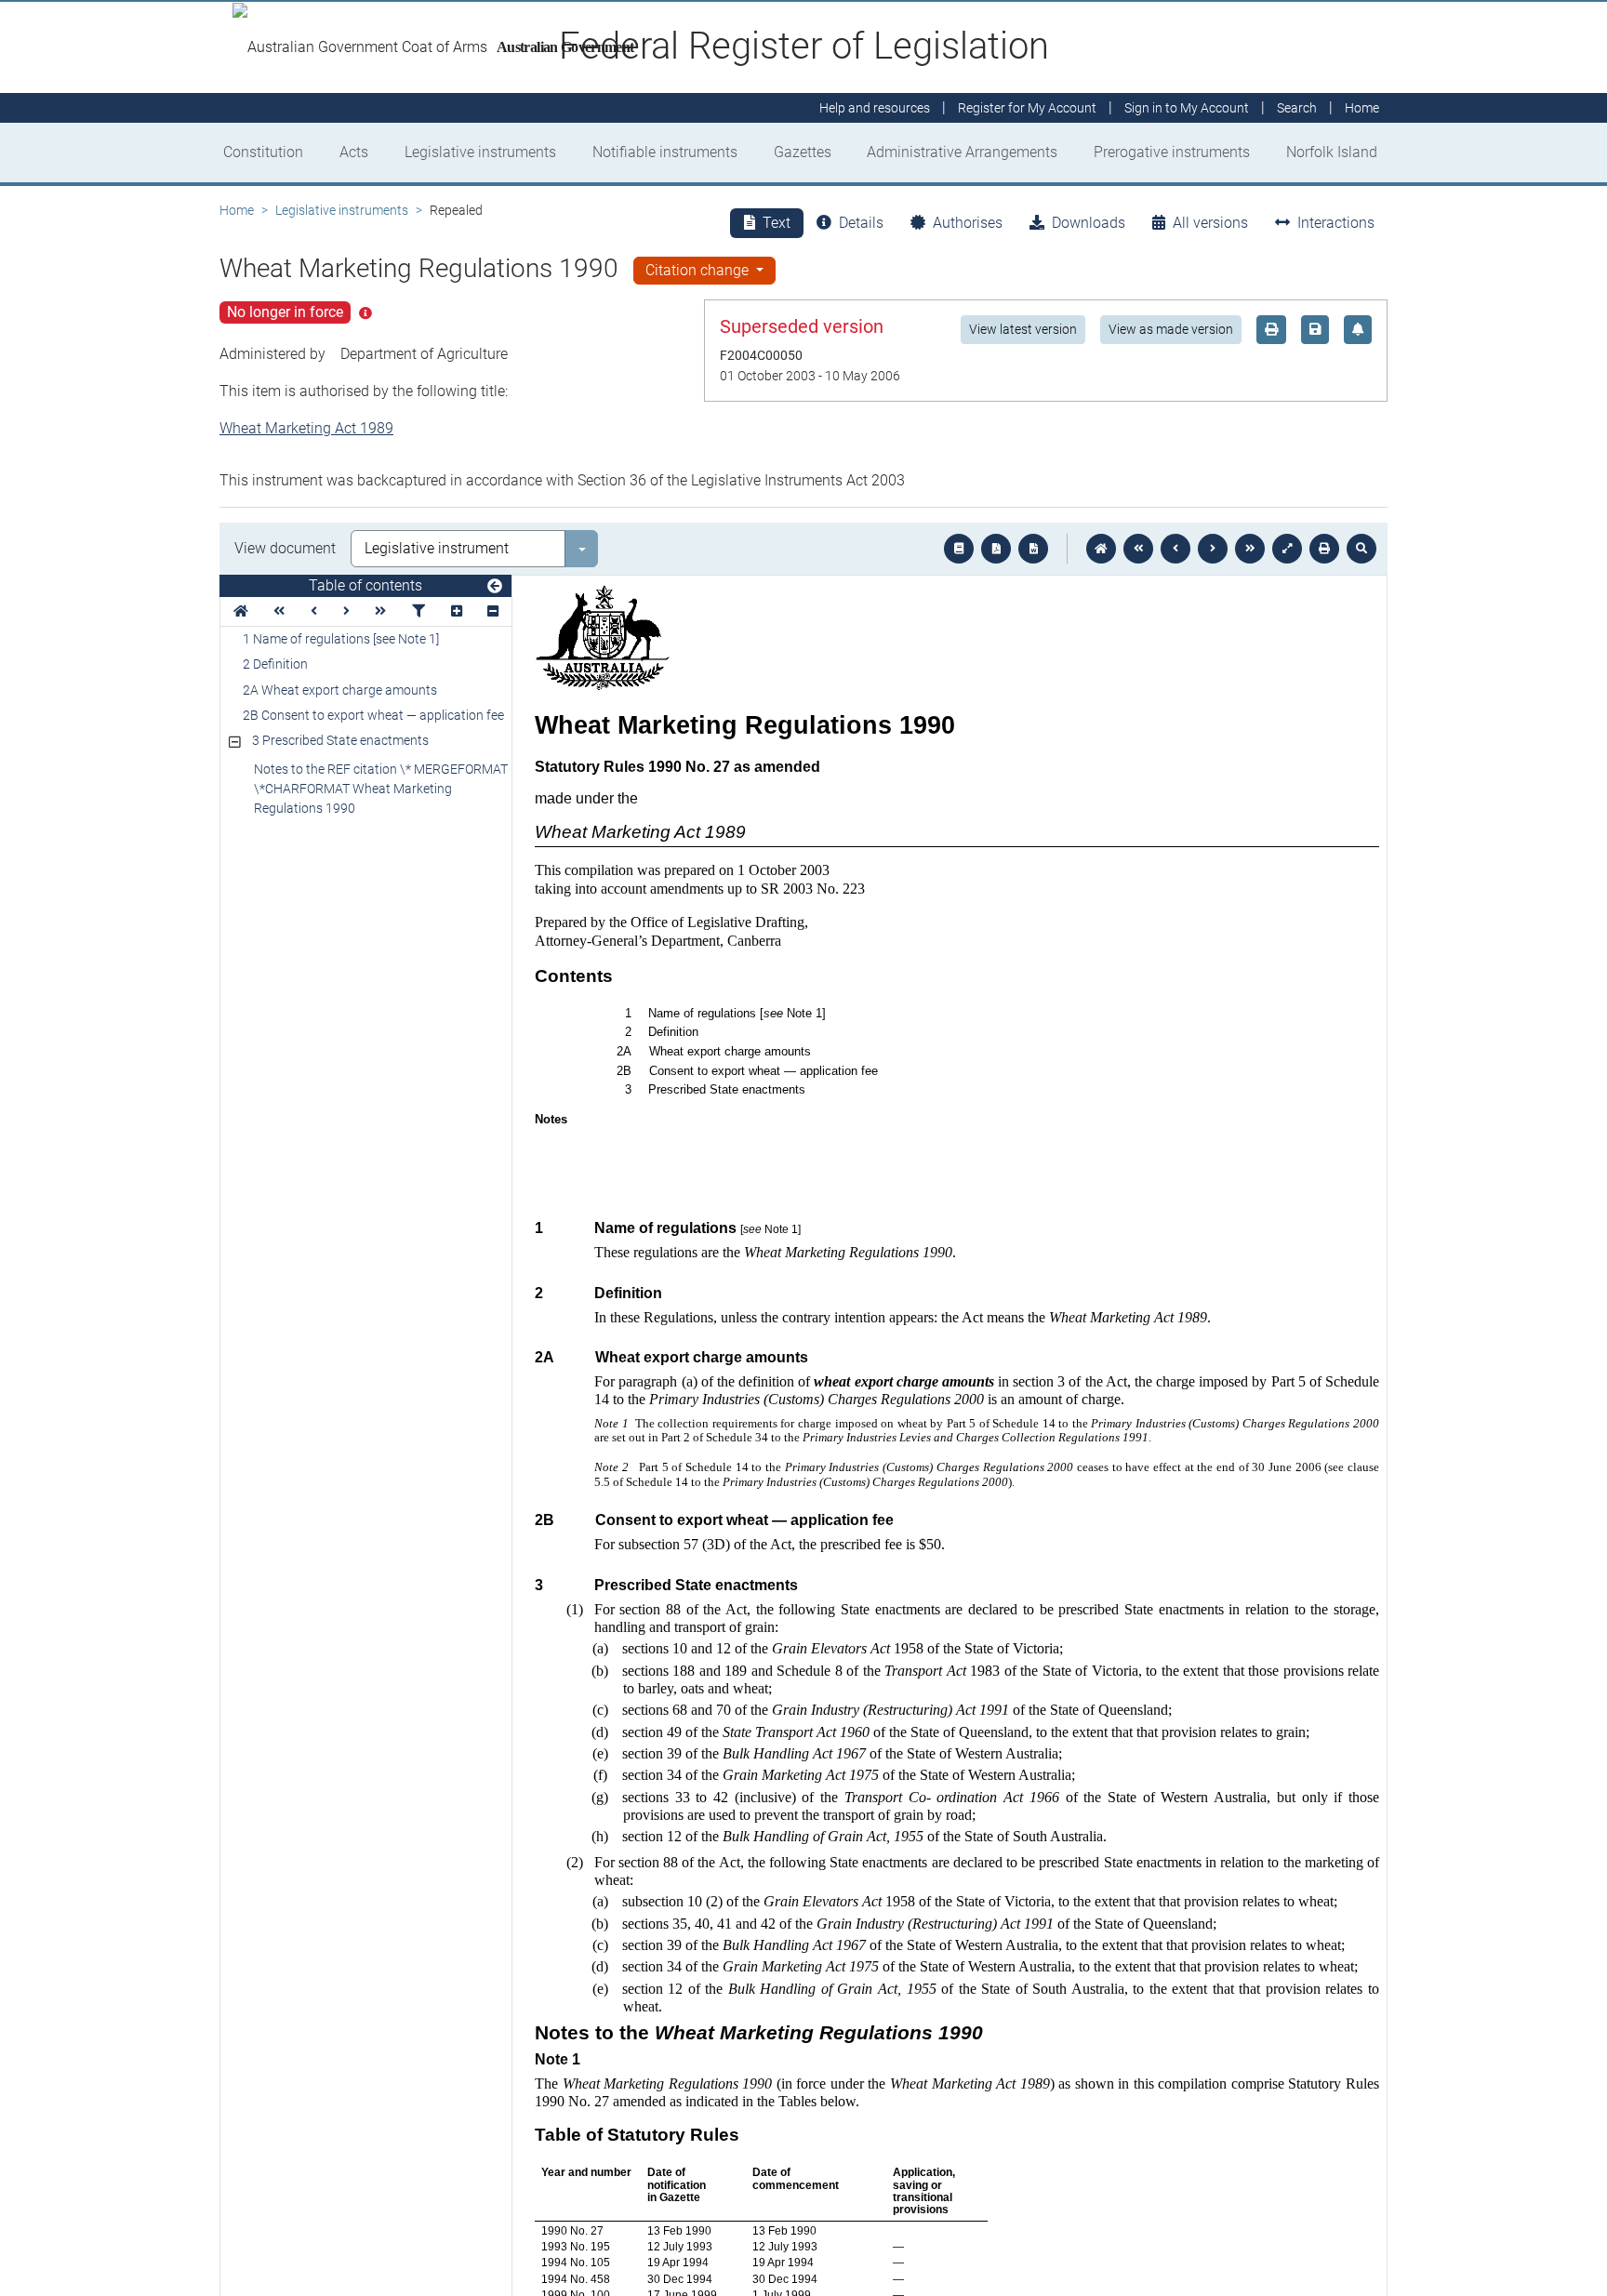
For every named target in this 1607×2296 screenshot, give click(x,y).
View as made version (1171, 329)
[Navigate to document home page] (241, 611)
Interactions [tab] (1336, 223)
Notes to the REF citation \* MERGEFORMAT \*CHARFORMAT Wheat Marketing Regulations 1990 (381, 789)
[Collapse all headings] (493, 611)
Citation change (699, 270)
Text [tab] (777, 223)
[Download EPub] (959, 549)
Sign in (1187, 108)
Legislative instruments (480, 152)
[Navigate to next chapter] (1250, 549)
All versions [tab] (1210, 223)
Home (237, 210)
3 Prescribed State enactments (340, 740)
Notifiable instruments (665, 152)
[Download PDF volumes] (996, 549)
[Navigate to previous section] (1175, 549)
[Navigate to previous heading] (314, 611)
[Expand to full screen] (1287, 549)
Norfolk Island (1332, 152)
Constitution (263, 152)
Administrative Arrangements (962, 152)
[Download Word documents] (1033, 549)
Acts (354, 152)
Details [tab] (861, 223)
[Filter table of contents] (418, 611)
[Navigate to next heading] (346, 611)
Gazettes (803, 152)
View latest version (1023, 329)
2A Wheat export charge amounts (340, 690)
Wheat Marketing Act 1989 (306, 428)
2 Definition (275, 664)
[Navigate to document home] (1101, 549)
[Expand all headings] (457, 611)
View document (285, 548)
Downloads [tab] (1089, 223)
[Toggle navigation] (495, 587)
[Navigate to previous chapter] (1138, 549)
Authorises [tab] (968, 223)
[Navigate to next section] (1213, 549)
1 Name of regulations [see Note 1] (341, 639)
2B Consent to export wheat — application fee (373, 715)
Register (1027, 108)
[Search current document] (1361, 549)
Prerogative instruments (1172, 152)
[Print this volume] (1324, 549)
